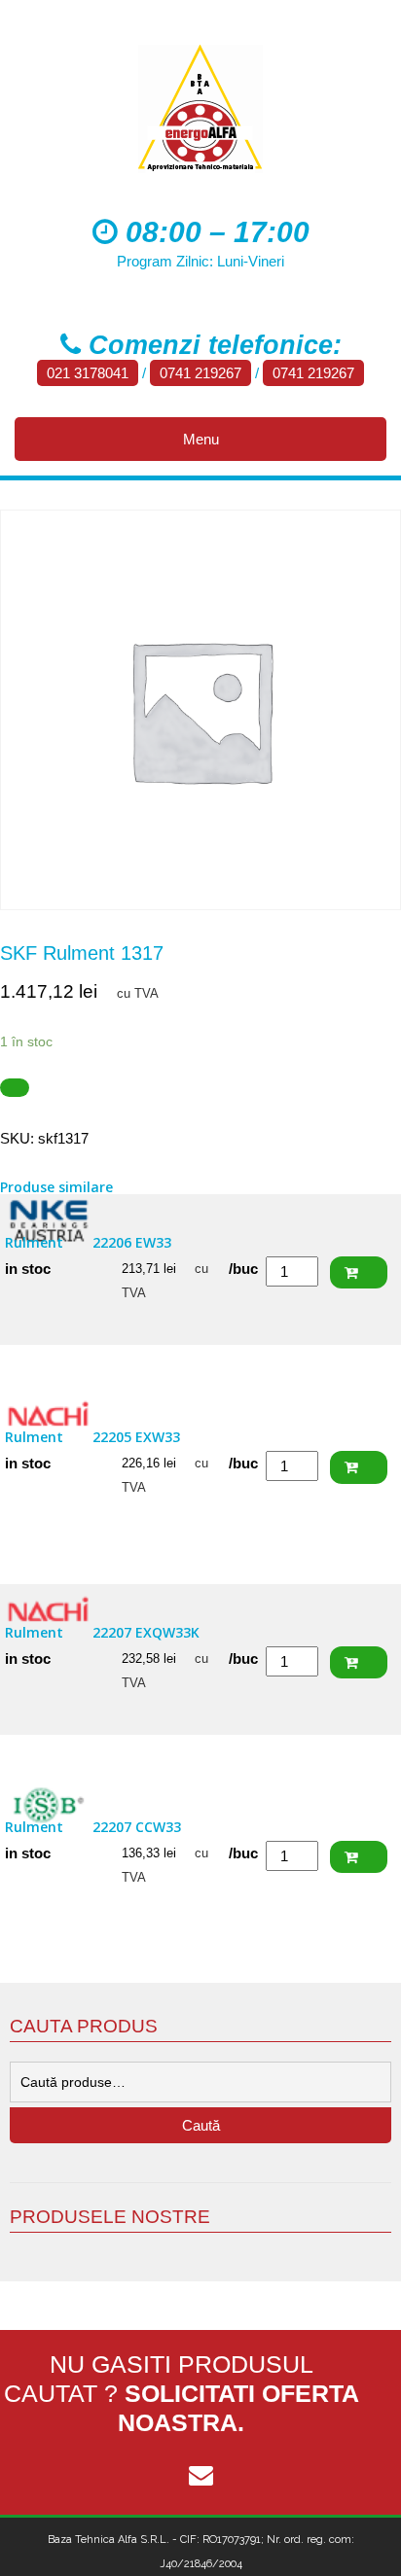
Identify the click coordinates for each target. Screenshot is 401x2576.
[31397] (15, 1088)
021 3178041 (88, 373)
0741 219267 (200, 373)
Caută (201, 2125)
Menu (201, 439)
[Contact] (200, 2476)
